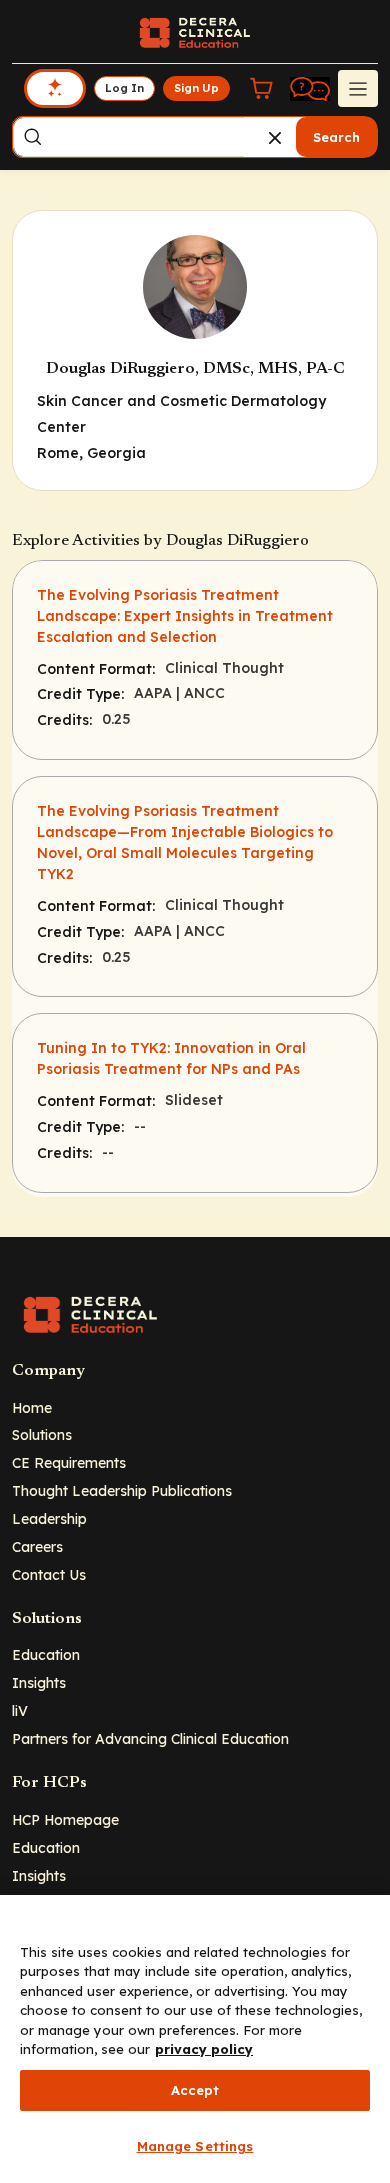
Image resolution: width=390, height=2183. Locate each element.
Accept (195, 2090)
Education (46, 1654)
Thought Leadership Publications (122, 1490)
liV (20, 1710)
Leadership (49, 1518)
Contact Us (49, 1574)
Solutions (42, 1434)
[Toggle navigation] (358, 88)
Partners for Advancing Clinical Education (150, 1738)
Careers (37, 1546)
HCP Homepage (65, 1819)
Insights (39, 1682)
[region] (195, 2039)
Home (32, 1407)
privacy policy (204, 2049)
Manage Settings (195, 2146)
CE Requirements (69, 1462)
